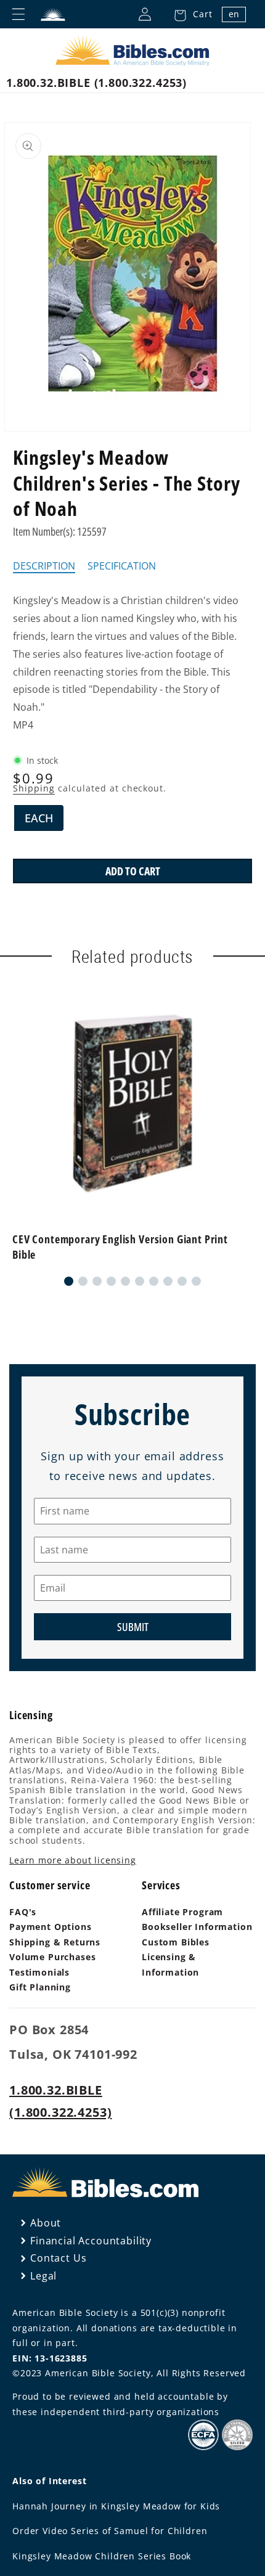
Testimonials (39, 1972)
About (46, 2223)
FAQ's (23, 1912)
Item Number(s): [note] (60, 531)
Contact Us (58, 2258)
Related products (132, 956)
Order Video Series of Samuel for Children (110, 2531)
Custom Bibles (176, 1942)
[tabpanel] (132, 663)
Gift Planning (40, 1987)
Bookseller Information (197, 1927)
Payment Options (51, 1927)
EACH (44, 820)
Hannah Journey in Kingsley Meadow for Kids (116, 2506)
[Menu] (18, 14)
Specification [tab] (122, 566)
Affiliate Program (182, 1912)
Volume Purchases (52, 1957)
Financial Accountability (91, 2241)
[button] (190, 14)
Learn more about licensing (73, 1860)
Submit (133, 1627)
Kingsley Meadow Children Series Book (102, 2556)
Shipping (34, 788)
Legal (43, 2276)
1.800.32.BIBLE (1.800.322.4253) (96, 83)
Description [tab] (44, 566)
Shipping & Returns (55, 1942)
